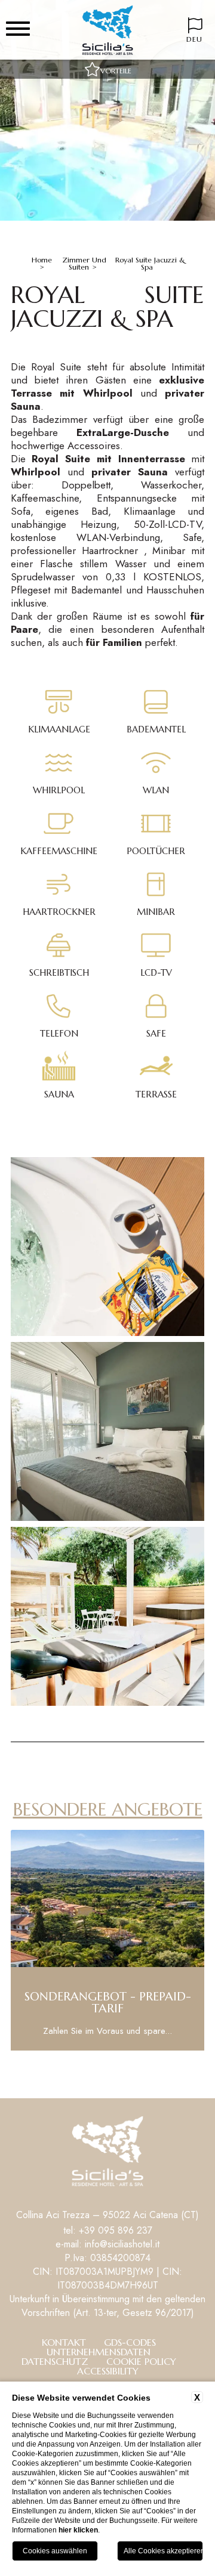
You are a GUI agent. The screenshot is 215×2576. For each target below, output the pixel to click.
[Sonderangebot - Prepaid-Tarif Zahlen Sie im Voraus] (108, 2048)
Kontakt (64, 2342)
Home (42, 260)
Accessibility (108, 2371)
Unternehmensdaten (99, 2352)
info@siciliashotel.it (122, 2244)
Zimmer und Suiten (84, 263)
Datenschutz (55, 2361)
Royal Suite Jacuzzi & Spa (150, 263)
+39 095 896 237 (116, 2230)
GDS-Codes (130, 2342)
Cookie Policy (141, 2361)
